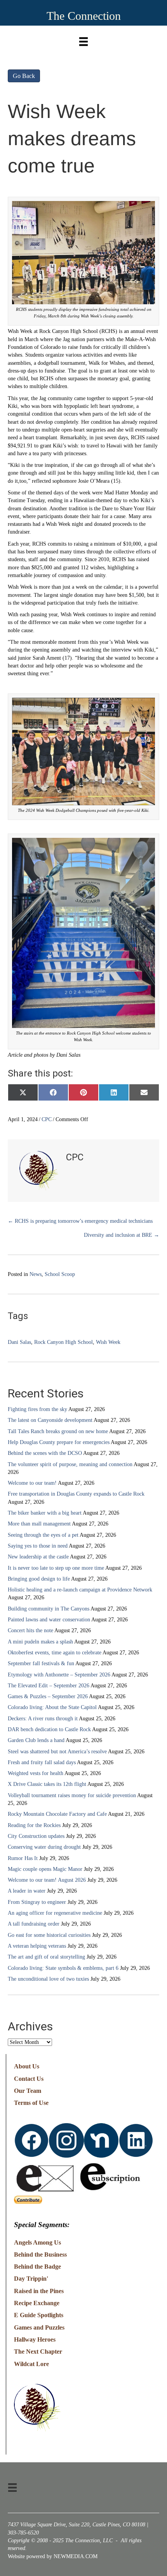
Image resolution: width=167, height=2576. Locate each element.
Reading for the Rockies (34, 1825)
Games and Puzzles (39, 2327)
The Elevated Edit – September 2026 (49, 1686)
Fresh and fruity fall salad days (42, 1762)
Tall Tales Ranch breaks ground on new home (58, 1431)
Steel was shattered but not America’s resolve (57, 1752)
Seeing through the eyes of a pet (43, 1535)
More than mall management (39, 1524)
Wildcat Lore (31, 2364)
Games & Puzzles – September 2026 (48, 1696)
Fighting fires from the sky (37, 1409)
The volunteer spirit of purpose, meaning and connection (70, 1464)
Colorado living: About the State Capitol (52, 1707)
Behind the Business (40, 2254)
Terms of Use (31, 2103)
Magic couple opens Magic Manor (45, 1869)
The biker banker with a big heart (45, 1513)
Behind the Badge (37, 2267)
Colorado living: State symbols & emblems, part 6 (63, 1968)
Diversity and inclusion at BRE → (122, 1235)
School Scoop (60, 1274)
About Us (27, 2066)
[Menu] (83, 40)
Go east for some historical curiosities (49, 1935)
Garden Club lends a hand (36, 1740)
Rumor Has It (23, 1858)
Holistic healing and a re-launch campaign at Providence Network (80, 1590)
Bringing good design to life (39, 1579)
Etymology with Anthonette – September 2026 (59, 1675)
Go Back (24, 76)
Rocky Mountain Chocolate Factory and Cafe (57, 1814)
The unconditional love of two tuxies (48, 1979)
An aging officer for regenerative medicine (55, 1913)
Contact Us (29, 2079)
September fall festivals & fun (41, 1663)
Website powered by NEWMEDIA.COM (53, 2556)
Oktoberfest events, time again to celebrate (55, 1653)
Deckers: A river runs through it (43, 1719)
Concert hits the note (30, 1630)
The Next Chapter (38, 2352)
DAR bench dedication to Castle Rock (49, 1729)
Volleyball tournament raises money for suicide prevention (72, 1795)
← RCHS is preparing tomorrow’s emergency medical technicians (80, 1221)
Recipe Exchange (37, 2303)
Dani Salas (19, 1342)
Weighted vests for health (36, 1773)
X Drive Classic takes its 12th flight (47, 1784)
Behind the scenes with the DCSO (45, 1453)
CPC (47, 1119)
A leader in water (27, 1891)
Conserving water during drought (44, 1847)
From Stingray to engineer (37, 1902)
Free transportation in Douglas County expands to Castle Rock (76, 1494)
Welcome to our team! (32, 1483)
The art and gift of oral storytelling (46, 1957)
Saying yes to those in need (38, 1546)
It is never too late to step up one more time (56, 1568)
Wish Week (108, 1342)
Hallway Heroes (35, 2339)
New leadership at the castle (38, 1557)
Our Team (28, 2091)
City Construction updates (36, 1836)
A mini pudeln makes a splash (40, 1642)
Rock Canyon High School (63, 1342)
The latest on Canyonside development (50, 1420)
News (36, 1274)
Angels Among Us (37, 2242)
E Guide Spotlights (39, 2315)
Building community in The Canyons (49, 1609)
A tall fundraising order (34, 1924)
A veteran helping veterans (37, 1946)
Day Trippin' (31, 2279)
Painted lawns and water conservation (49, 1620)
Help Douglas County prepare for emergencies (59, 1442)
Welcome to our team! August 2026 (47, 1880)
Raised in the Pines (39, 2291)
